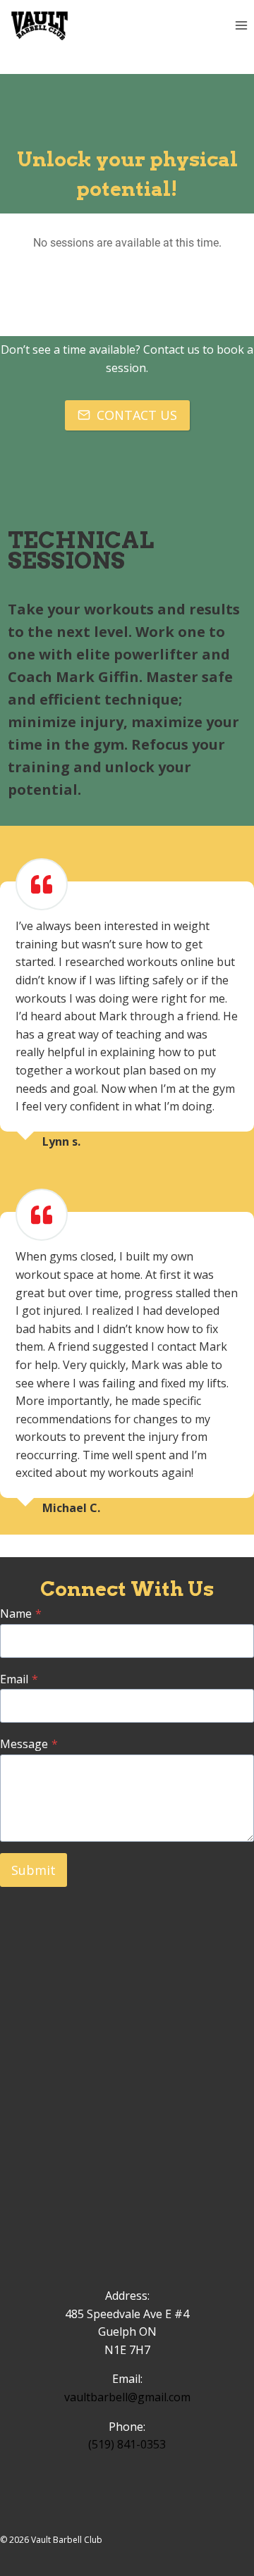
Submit (34, 1870)
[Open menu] (241, 26)
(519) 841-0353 (127, 2444)
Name (21, 1614)
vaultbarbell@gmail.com (127, 2397)
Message (29, 1744)
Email (19, 1679)
